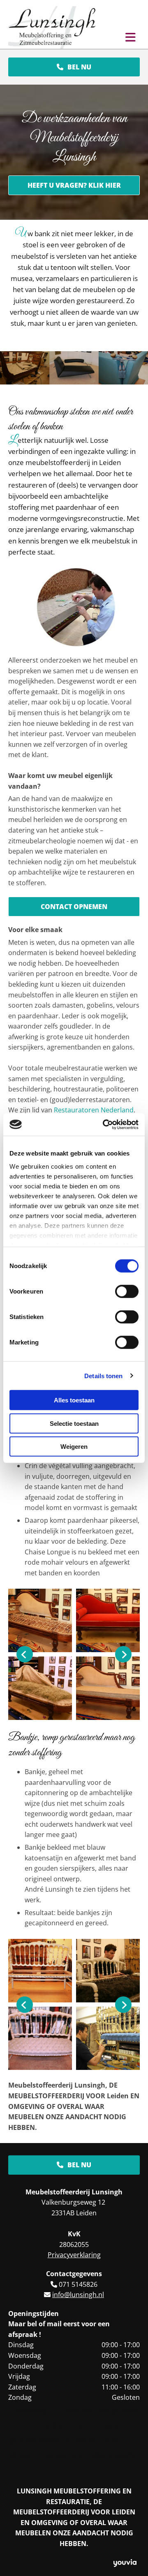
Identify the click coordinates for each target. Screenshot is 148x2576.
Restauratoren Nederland (94, 1110)
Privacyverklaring (74, 2255)
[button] (74, 67)
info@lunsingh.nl (78, 2295)
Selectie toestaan (74, 1423)
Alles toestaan (74, 1400)
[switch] (127, 1291)
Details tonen (103, 1375)
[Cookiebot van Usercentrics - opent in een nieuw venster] (104, 1124)
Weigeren (74, 1447)
